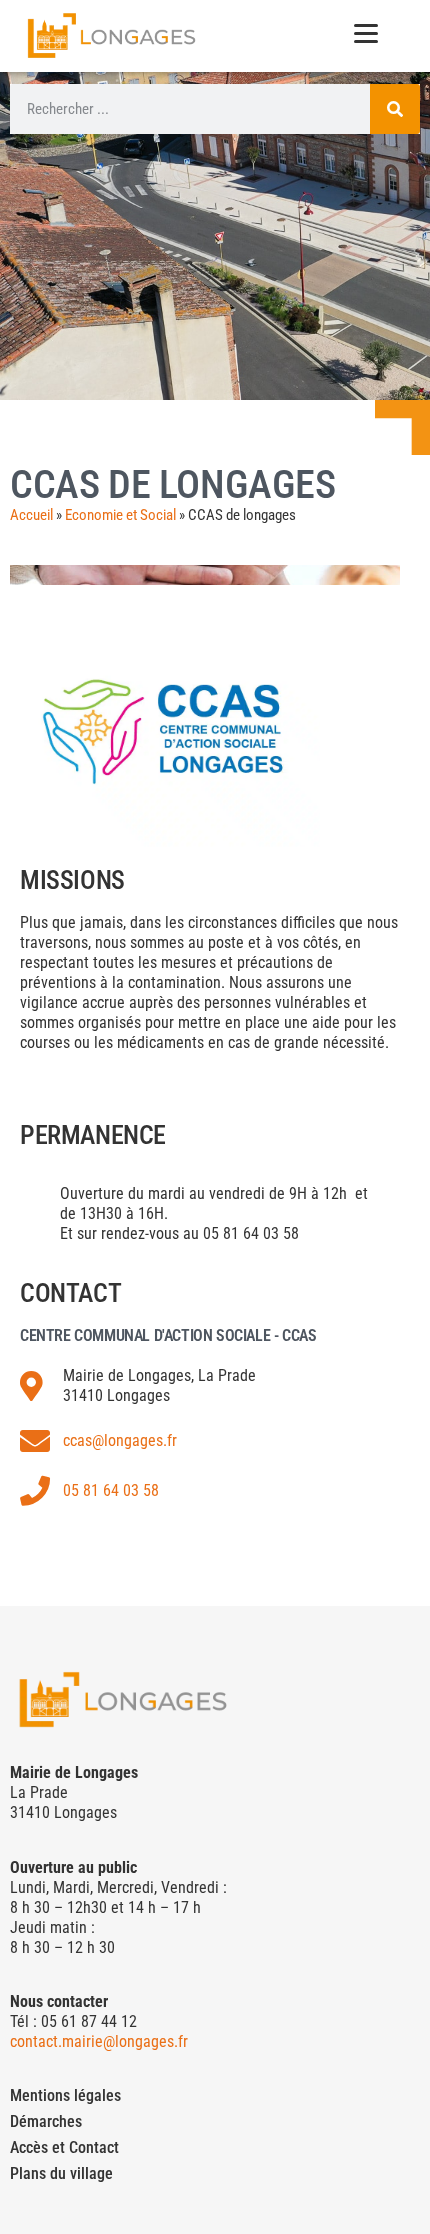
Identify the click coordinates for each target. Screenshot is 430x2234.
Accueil (31, 515)
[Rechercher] (395, 109)
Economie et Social (120, 515)
